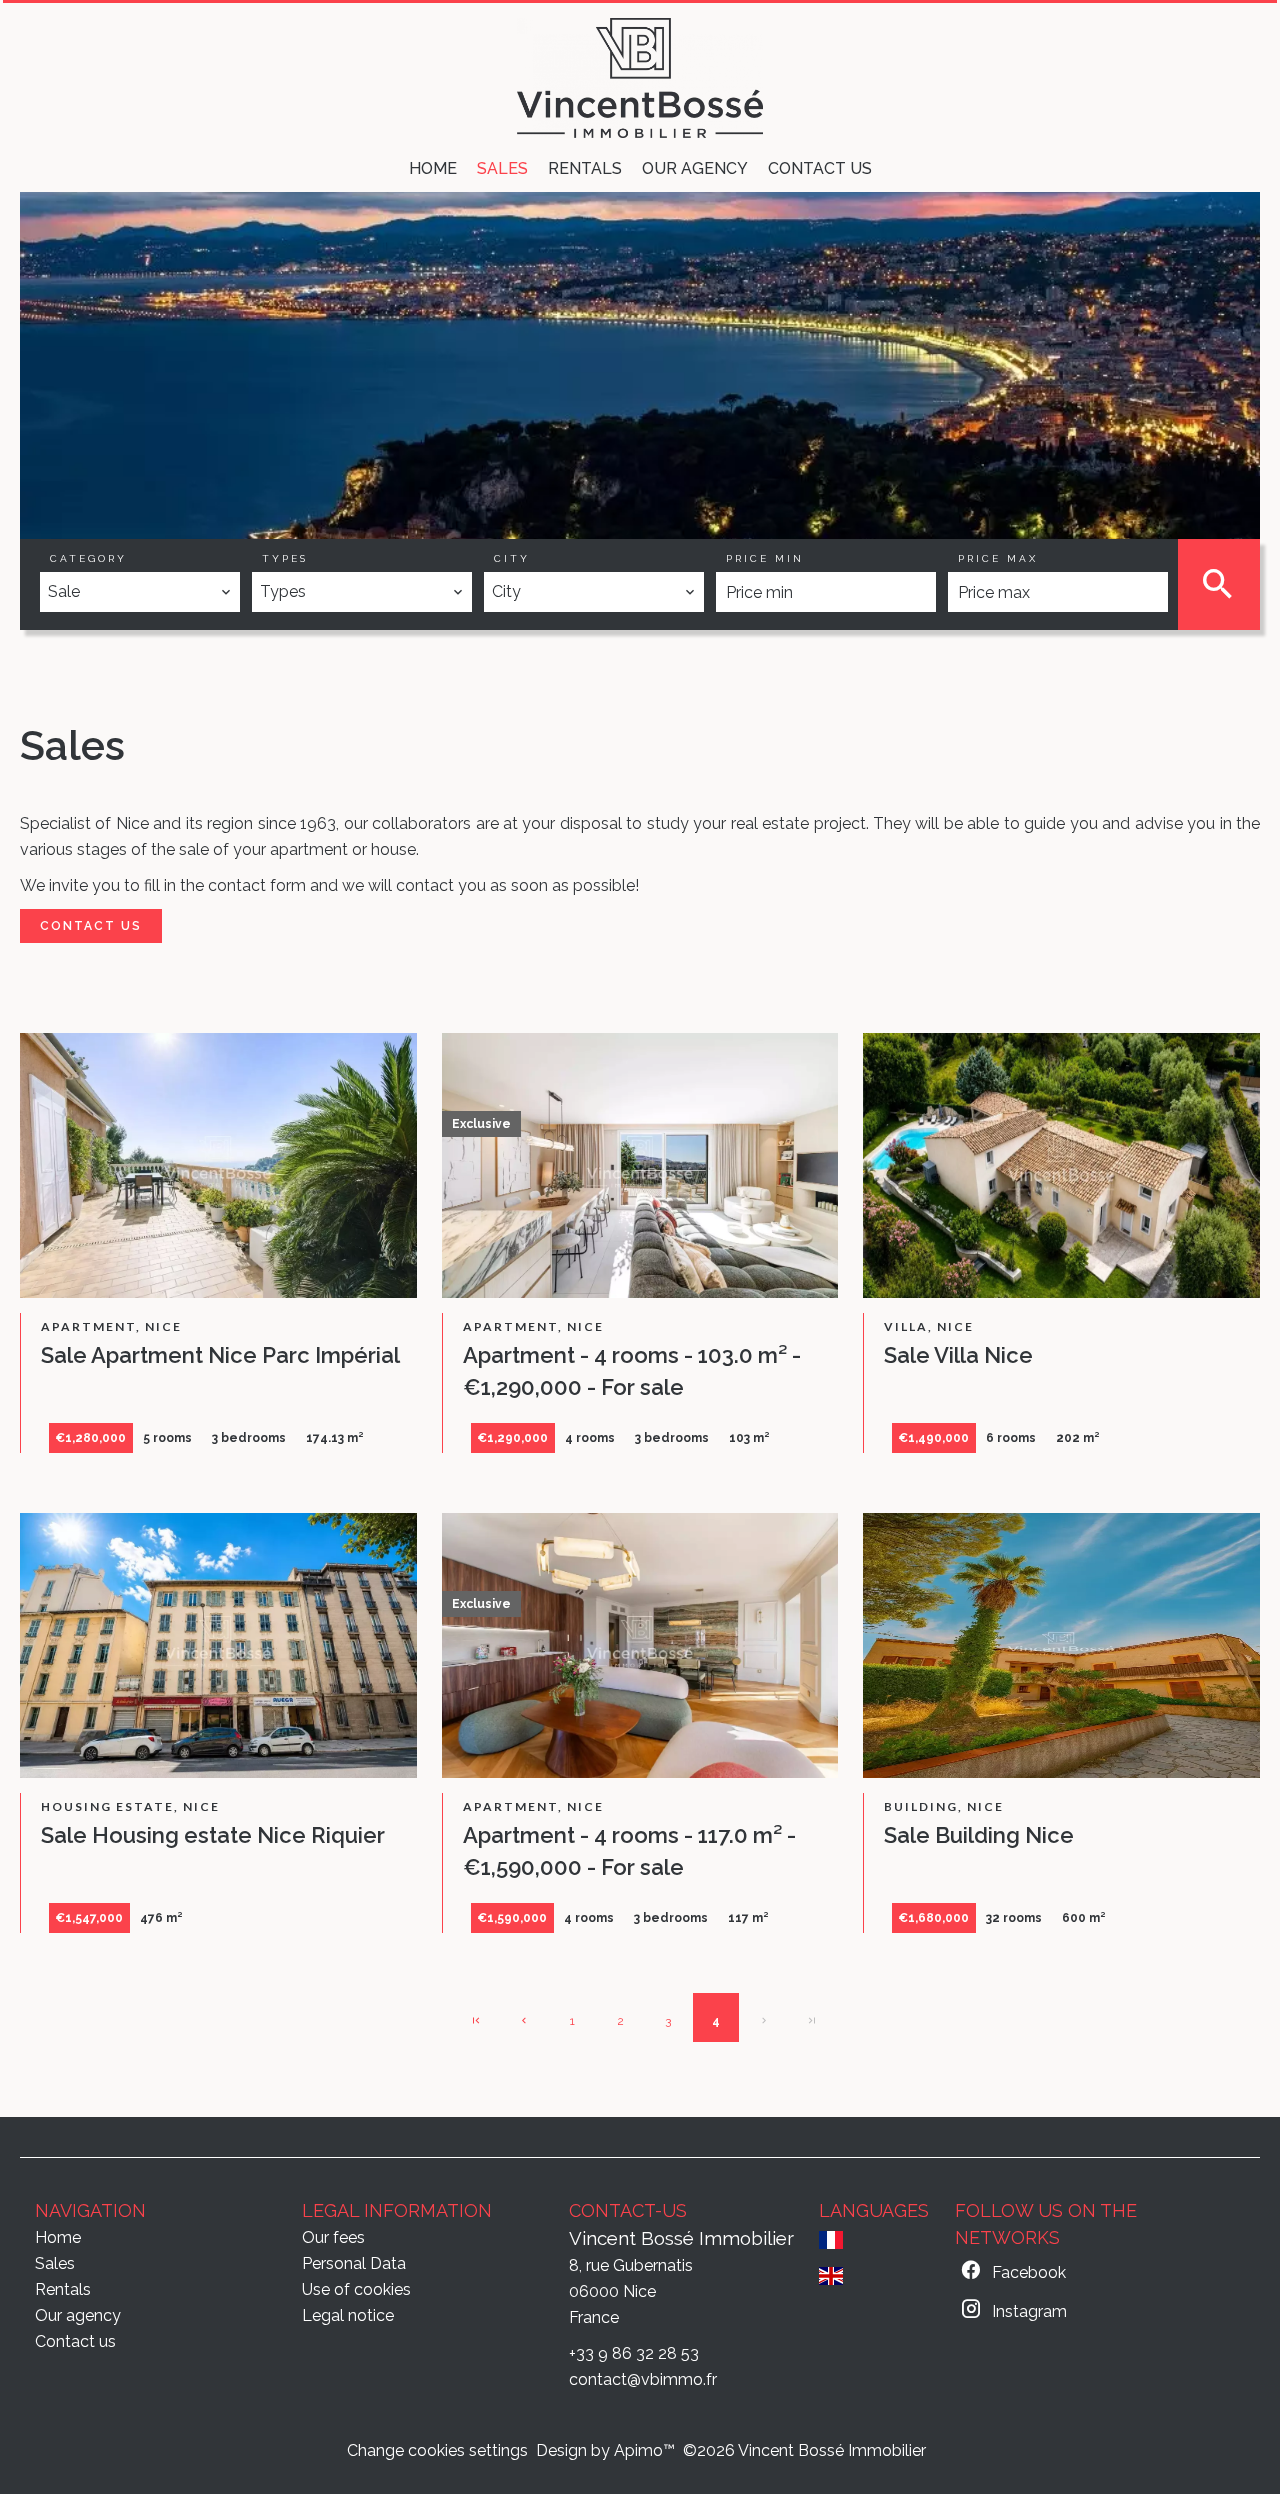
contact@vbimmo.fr (643, 2379)
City (512, 558)
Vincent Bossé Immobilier (681, 2238)
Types (285, 558)
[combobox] (140, 592)
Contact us (91, 926)
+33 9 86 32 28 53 (634, 2353)
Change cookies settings (437, 2450)
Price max (998, 558)
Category (88, 558)
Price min (765, 558)
